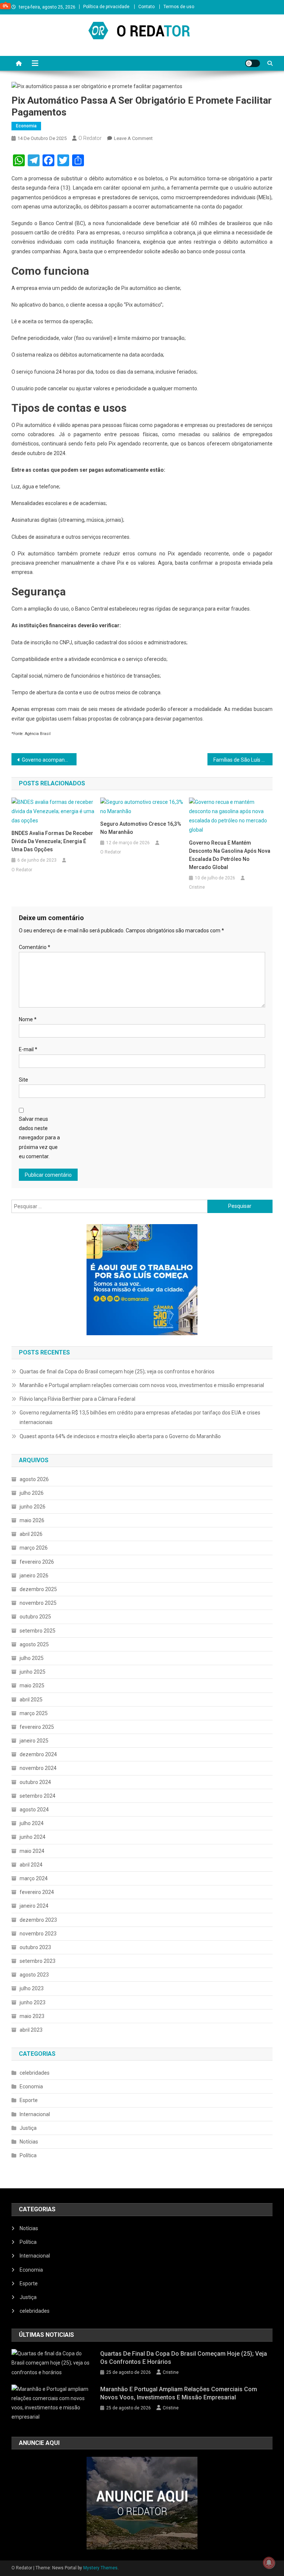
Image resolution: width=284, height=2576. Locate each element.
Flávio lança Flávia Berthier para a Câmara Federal (77, 1399)
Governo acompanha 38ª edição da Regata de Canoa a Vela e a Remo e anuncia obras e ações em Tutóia (49, 760)
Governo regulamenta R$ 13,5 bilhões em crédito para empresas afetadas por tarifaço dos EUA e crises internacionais (140, 1417)
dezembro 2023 (38, 1920)
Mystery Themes (100, 2568)
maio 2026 (32, 1520)
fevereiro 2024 (37, 1892)
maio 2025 (32, 1685)
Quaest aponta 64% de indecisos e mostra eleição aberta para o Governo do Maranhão (120, 1436)
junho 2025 (33, 1672)
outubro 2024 (35, 1782)
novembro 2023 (38, 1934)
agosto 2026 (34, 1479)
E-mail (28, 1049)
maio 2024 (32, 1851)
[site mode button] (253, 63)
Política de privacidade (106, 7)
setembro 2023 (38, 1961)
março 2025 (34, 1713)
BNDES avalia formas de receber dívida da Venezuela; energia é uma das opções (52, 841)
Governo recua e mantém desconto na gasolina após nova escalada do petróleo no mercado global (230, 855)
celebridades (35, 2073)
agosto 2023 (34, 1975)
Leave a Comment (133, 138)
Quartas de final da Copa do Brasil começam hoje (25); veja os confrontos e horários (117, 1371)
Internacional (35, 2114)
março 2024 (34, 1878)
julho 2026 (32, 1493)
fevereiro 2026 (37, 1562)
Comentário (35, 947)
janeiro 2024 (34, 1906)
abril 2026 (31, 1534)
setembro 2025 (38, 1631)
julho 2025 (32, 1658)
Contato (146, 7)
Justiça (28, 2128)
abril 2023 (31, 2030)
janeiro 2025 (34, 1741)
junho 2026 (33, 1507)
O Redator (90, 138)
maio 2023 (32, 2016)
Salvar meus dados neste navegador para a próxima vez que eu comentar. (39, 1138)
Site (23, 1080)
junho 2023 (33, 2002)
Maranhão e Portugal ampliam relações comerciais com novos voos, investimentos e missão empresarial (142, 1385)
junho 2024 (33, 1837)
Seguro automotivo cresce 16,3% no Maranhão (141, 828)
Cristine (197, 887)
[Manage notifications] (269, 2563)
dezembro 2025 (38, 1589)
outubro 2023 (35, 1947)
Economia (26, 126)
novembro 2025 (38, 1603)
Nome (28, 1019)
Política (28, 2155)
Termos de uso (179, 7)
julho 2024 (32, 1823)
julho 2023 (32, 1988)
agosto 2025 (34, 1644)
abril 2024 (31, 1865)
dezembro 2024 (38, 1754)
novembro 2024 (38, 1768)
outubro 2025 (35, 1617)
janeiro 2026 (34, 1576)
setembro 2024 (38, 1796)
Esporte (29, 2100)
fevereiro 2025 (37, 1727)
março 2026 (34, 1548)
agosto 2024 (34, 1810)
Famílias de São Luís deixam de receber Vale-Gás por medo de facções (243, 760)
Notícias (29, 2142)
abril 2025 (31, 1700)
